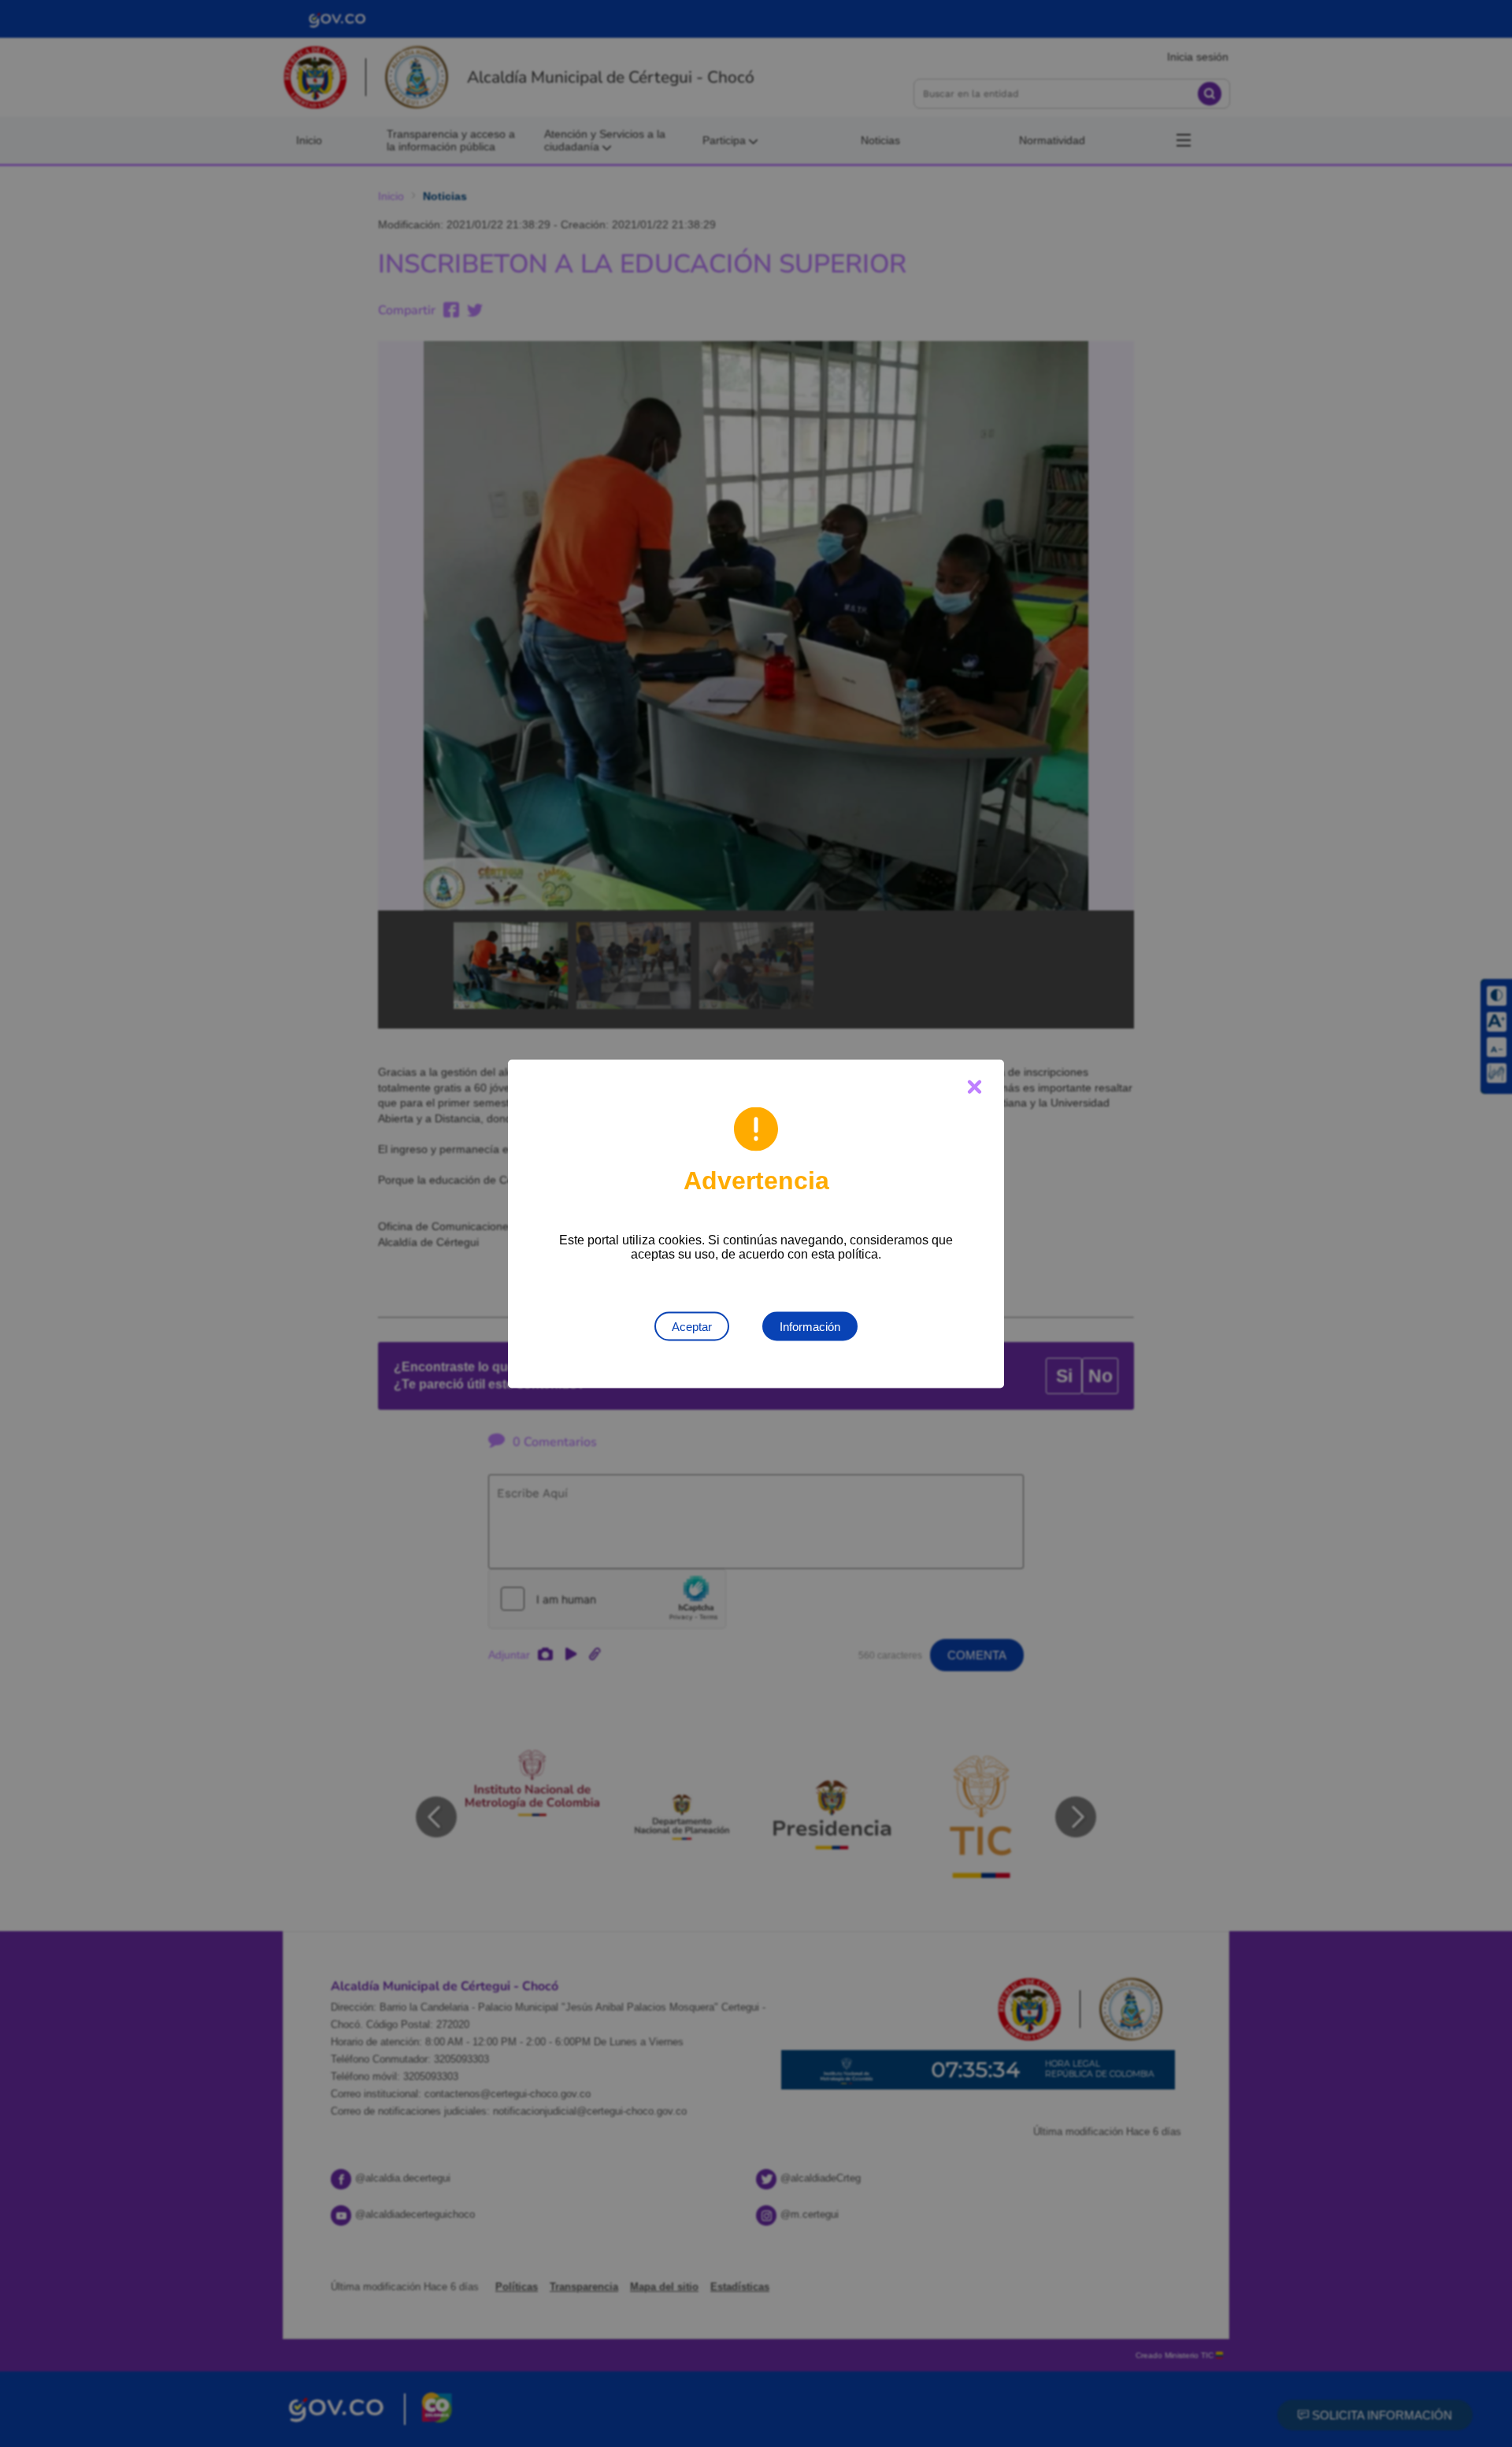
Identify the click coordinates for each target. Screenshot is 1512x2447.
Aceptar (692, 1326)
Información (810, 1326)
